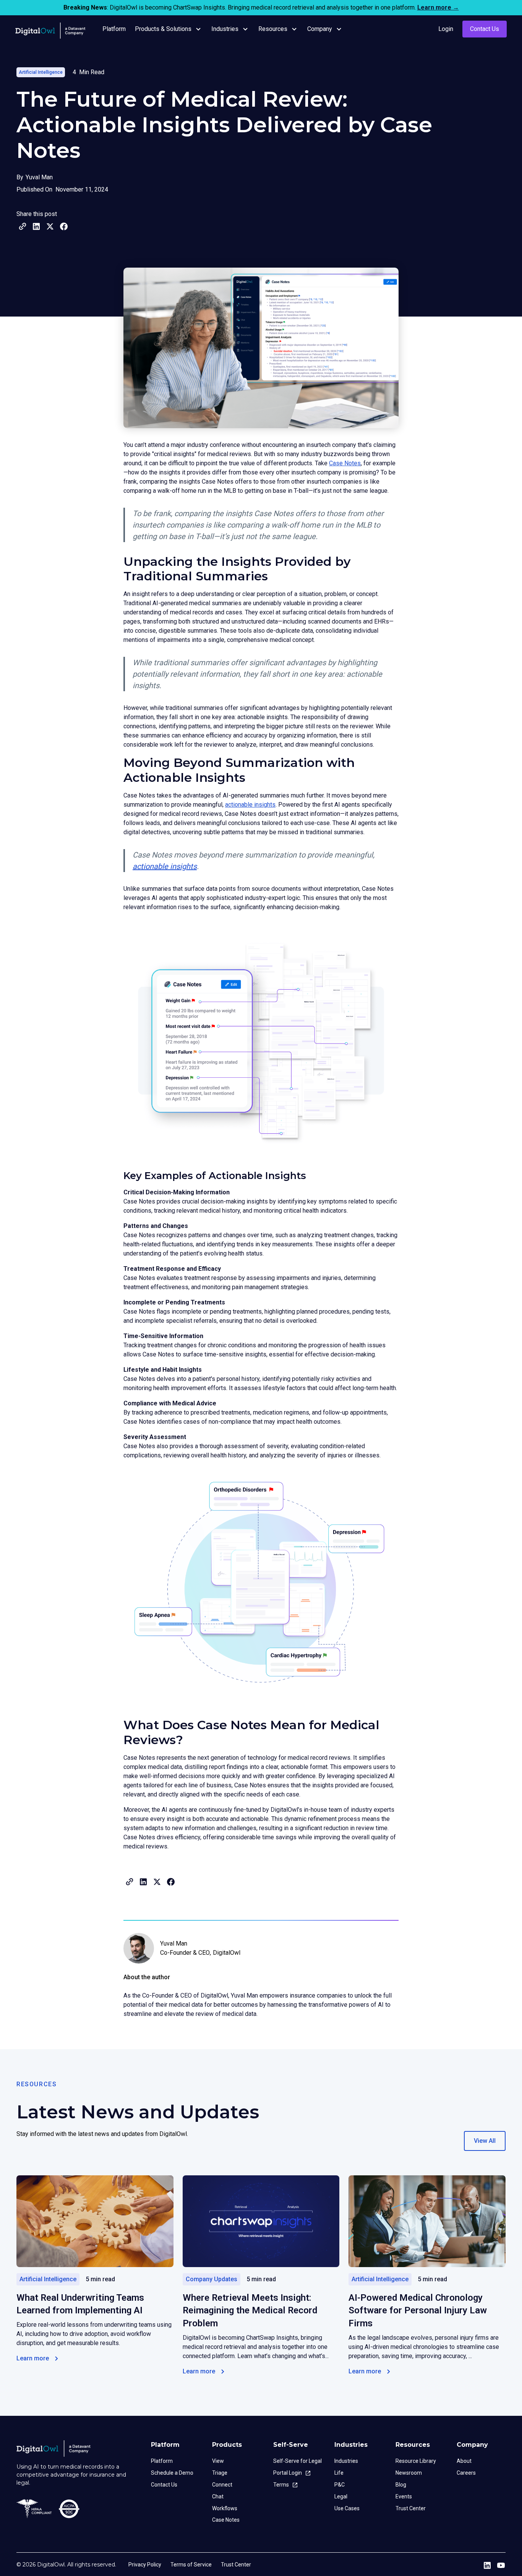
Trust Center (411, 2508)
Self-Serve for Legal (297, 2461)
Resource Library (416, 2461)
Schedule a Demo (172, 2473)
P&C (340, 2485)
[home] (52, 29)
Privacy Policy (145, 2565)
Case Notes (345, 463)
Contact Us (485, 29)
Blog (401, 2485)
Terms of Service (191, 2565)
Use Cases (347, 2508)
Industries (346, 2461)
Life (339, 2473)
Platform (162, 2461)
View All (485, 2141)
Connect (222, 2485)
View (218, 2461)
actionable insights (250, 805)
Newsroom (409, 2473)
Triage (220, 2473)
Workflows (225, 2508)
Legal (341, 2496)
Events (404, 2496)
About (464, 2461)
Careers (466, 2473)
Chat (218, 2496)
